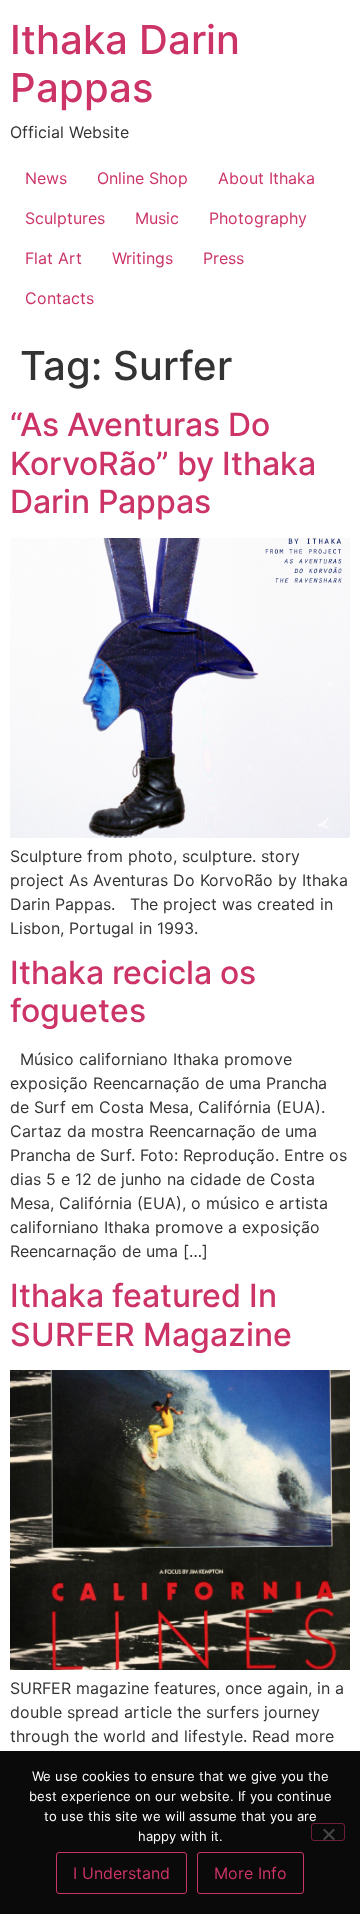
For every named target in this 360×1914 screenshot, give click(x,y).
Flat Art (53, 258)
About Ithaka (266, 178)
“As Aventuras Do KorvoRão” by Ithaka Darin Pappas (163, 463)
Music (157, 218)
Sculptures (65, 218)
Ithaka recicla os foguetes (133, 991)
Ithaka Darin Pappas (125, 63)
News (46, 178)
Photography (258, 218)
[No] (328, 1832)
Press (223, 258)
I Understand (121, 1873)
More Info (250, 1873)
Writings (142, 258)
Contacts (59, 298)
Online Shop (142, 178)
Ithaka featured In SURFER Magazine (151, 1314)
